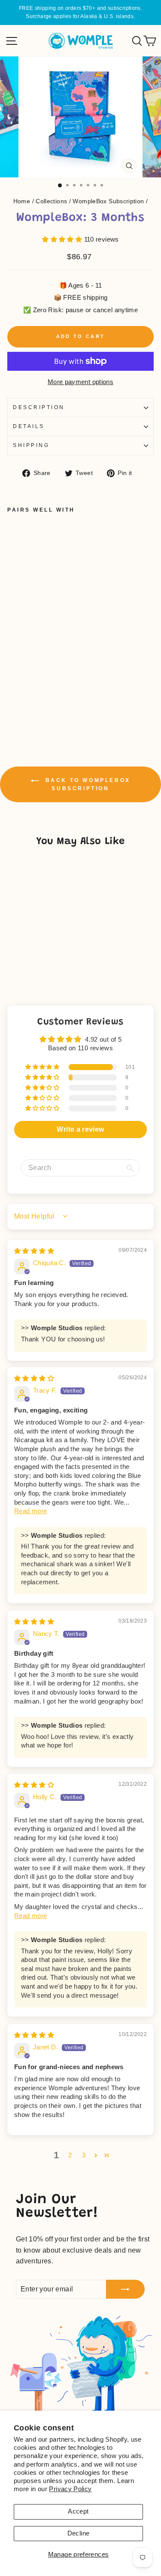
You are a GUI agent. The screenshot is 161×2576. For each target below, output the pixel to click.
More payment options (80, 382)
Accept (78, 2511)
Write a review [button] (80, 1129)
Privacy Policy (70, 2489)
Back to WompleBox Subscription (87, 784)
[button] (63, 239)
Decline (79, 2533)
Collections (51, 201)
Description (39, 407)
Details (29, 426)
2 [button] (70, 2155)
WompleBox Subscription (108, 201)
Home (22, 201)
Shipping (31, 445)
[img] (34, 1251)
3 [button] (84, 2155)
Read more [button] (30, 1511)
